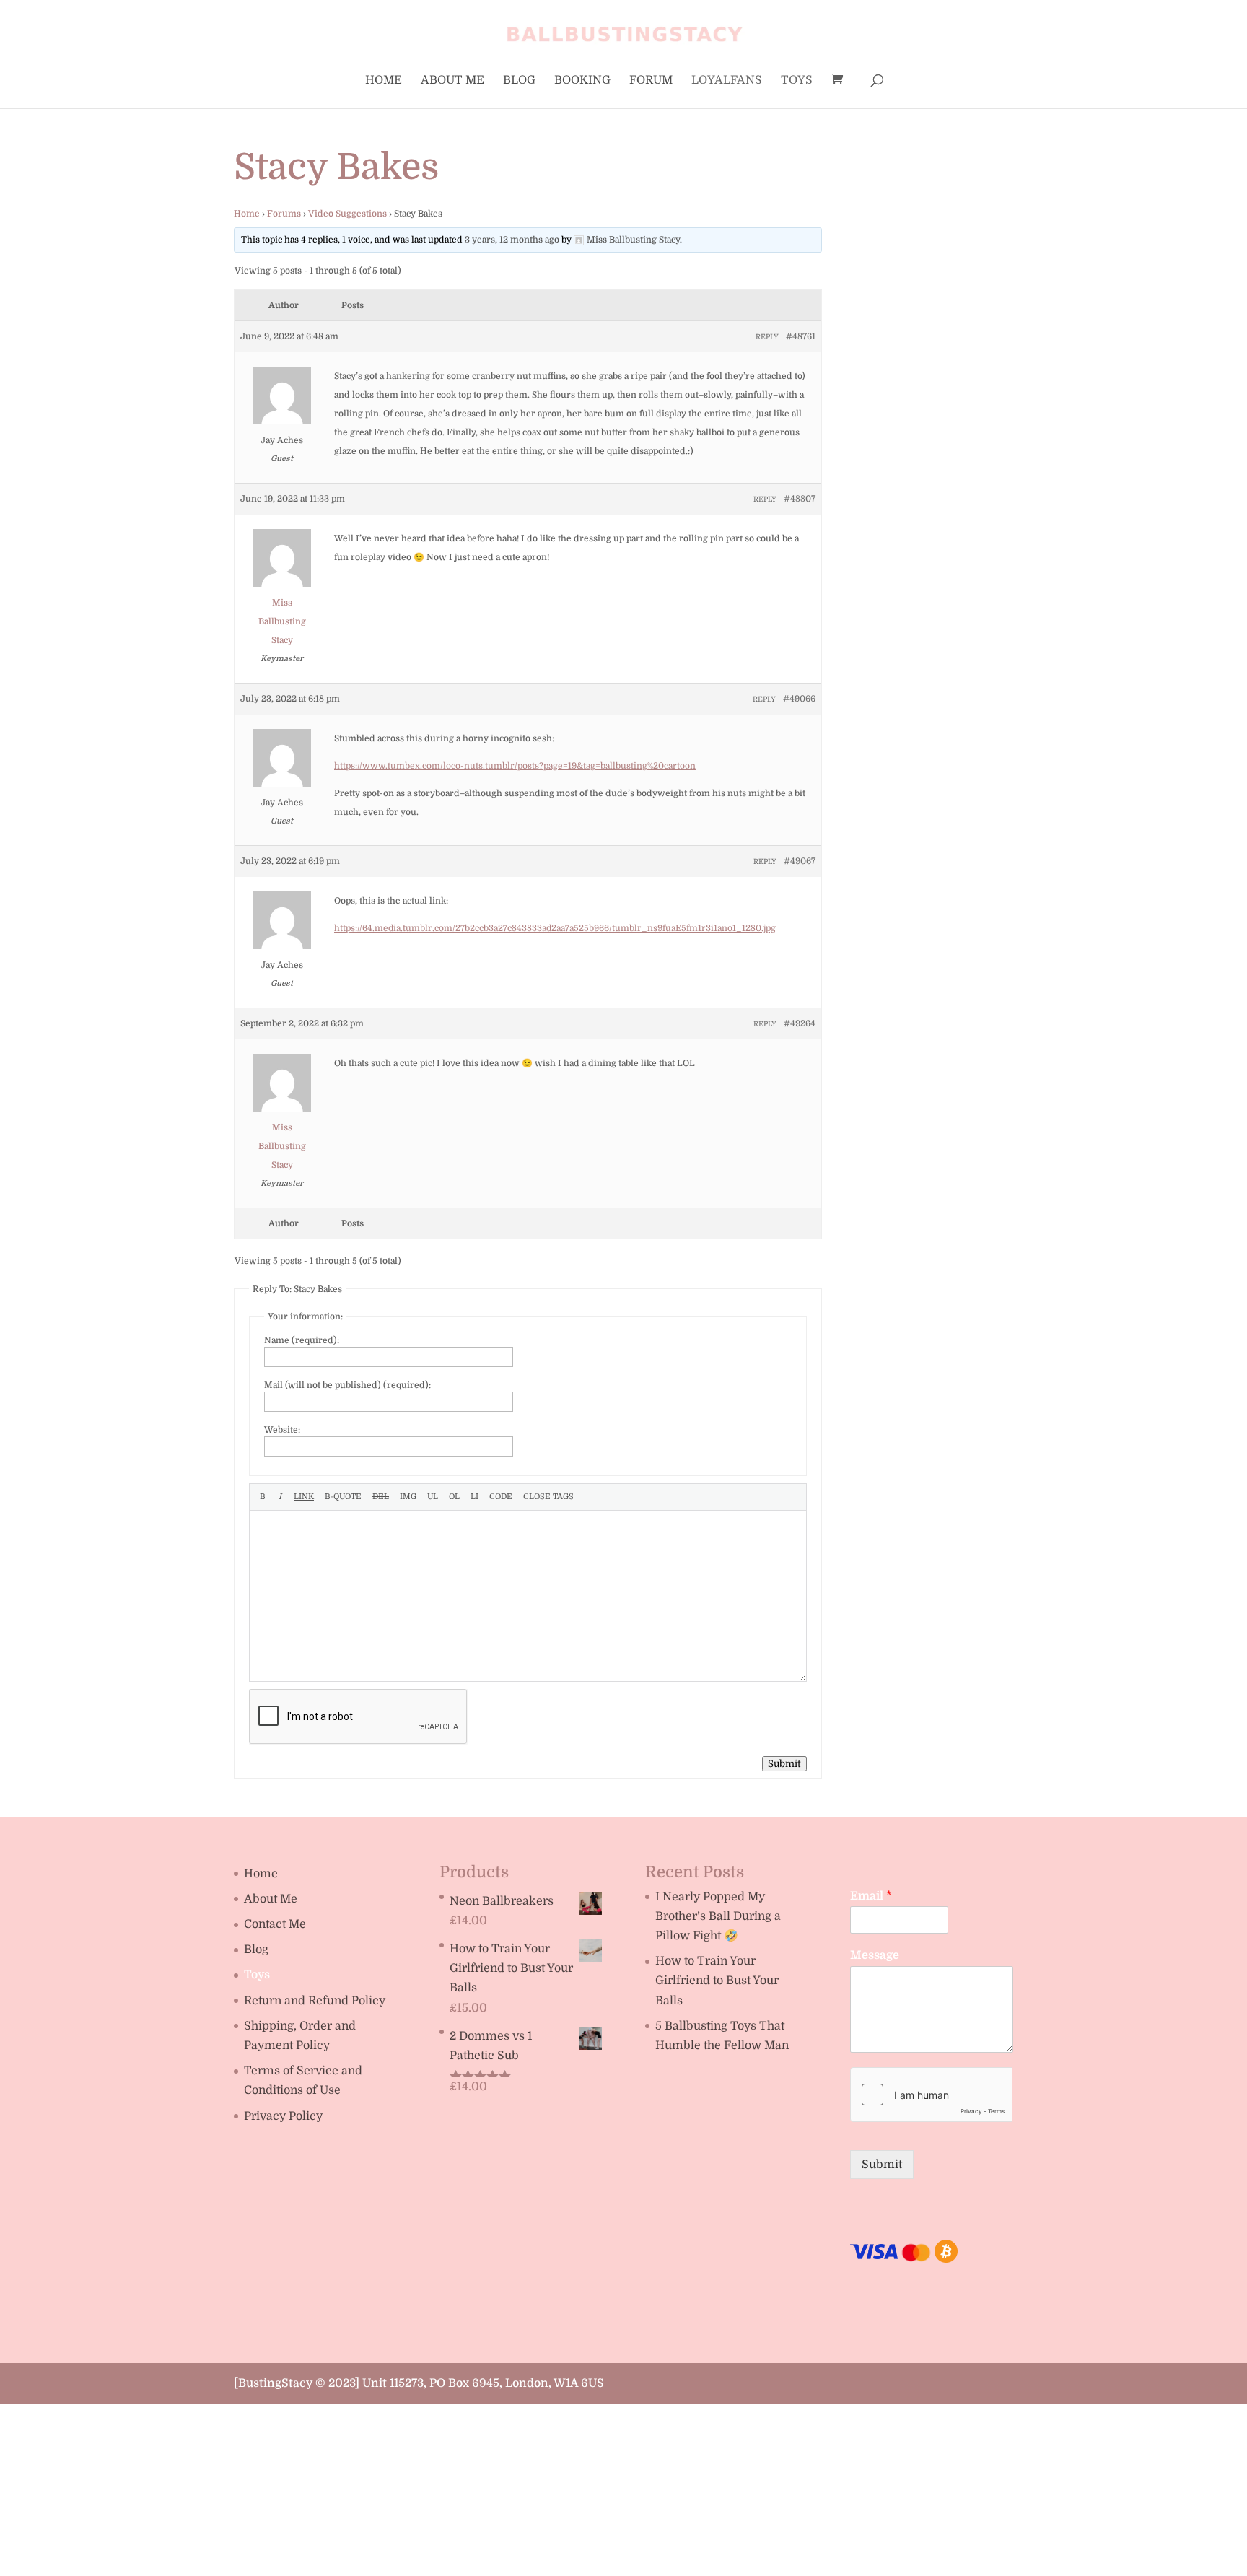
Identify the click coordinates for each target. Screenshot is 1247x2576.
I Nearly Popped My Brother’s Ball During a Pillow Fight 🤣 (718, 1916)
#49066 (799, 699)
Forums (284, 214)
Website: (282, 1430)
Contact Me (275, 1924)
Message (875, 1955)
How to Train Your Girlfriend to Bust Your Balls (717, 1981)
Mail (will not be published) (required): (347, 1385)
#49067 (800, 861)
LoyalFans (727, 81)
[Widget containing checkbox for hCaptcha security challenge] (931, 2095)
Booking (582, 81)
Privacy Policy (283, 2116)
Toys (797, 81)
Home (384, 81)
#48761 (801, 336)
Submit (784, 1764)
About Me (452, 81)
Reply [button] (767, 337)
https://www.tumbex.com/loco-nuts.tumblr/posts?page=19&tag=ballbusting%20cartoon (515, 766)
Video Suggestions (347, 214)
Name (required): (302, 1340)
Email (871, 1896)
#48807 (800, 499)
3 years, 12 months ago (512, 240)
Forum (651, 81)
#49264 (800, 1023)
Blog (519, 81)
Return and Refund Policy (315, 2001)
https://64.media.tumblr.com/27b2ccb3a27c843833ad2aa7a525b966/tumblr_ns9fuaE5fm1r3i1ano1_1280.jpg (555, 928)
